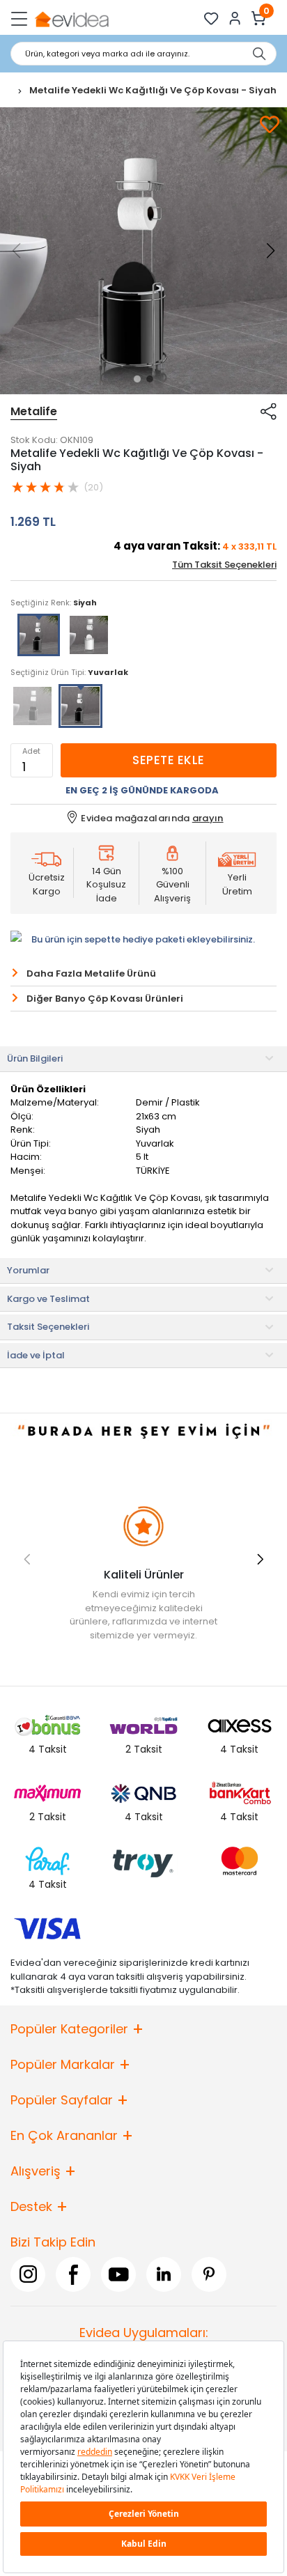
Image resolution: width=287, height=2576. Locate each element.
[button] (137, 379)
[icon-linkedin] (164, 2274)
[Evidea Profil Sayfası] (235, 18)
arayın (208, 818)
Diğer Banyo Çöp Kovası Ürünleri (105, 999)
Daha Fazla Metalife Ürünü (91, 973)
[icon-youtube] (118, 2274)
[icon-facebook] (73, 2274)
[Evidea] (71, 18)
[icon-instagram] (28, 2274)
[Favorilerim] (211, 18)
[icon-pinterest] (209, 2274)
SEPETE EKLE (168, 760)
